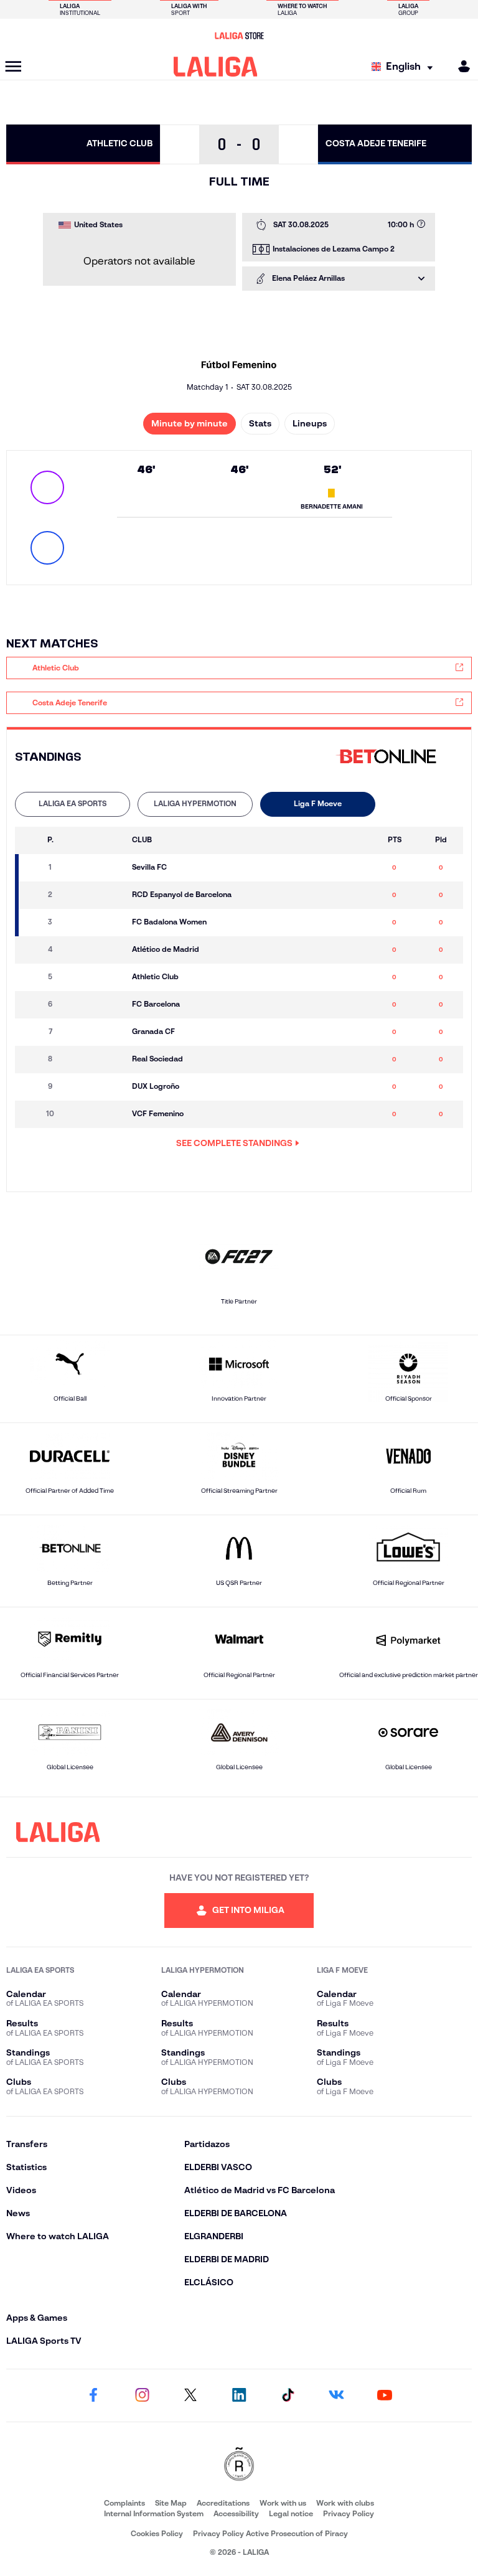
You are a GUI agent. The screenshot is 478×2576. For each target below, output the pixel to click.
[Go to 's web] (390, 757)
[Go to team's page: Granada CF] (98, 1032)
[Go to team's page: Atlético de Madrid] (98, 950)
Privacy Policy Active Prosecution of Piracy (270, 2533)
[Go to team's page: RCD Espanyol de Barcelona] (98, 895)
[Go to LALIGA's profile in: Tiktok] (288, 2395)
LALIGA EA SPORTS (73, 803)
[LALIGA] (216, 67)
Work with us (283, 2503)
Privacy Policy (349, 2513)
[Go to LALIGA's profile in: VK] (336, 2395)
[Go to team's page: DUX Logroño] (98, 1087)
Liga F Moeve (318, 803)
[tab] (73, 804)
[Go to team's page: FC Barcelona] (98, 1005)
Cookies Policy (157, 2533)
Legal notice (291, 2513)
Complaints (124, 2503)
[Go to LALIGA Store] (239, 35)
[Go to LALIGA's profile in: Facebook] (93, 2395)
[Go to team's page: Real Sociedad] (98, 1060)
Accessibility (236, 2513)
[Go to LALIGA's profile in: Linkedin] (239, 2395)
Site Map (171, 2503)
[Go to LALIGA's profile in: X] (190, 2395)
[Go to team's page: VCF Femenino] (98, 1114)
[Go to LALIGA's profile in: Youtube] (385, 2395)
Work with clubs (345, 2503)
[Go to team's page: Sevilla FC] (98, 868)
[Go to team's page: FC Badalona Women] (98, 923)
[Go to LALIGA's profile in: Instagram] (142, 2395)
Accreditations (223, 2503)
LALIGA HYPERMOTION (195, 803)
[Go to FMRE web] (239, 2465)
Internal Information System (154, 2513)
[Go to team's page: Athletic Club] (98, 977)
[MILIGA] (460, 66)
